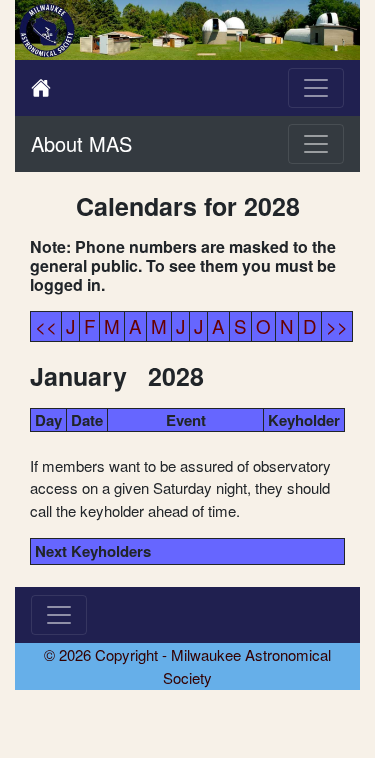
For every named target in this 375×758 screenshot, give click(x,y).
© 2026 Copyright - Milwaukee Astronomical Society (187, 666)
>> (337, 325)
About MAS (81, 143)
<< (46, 325)
